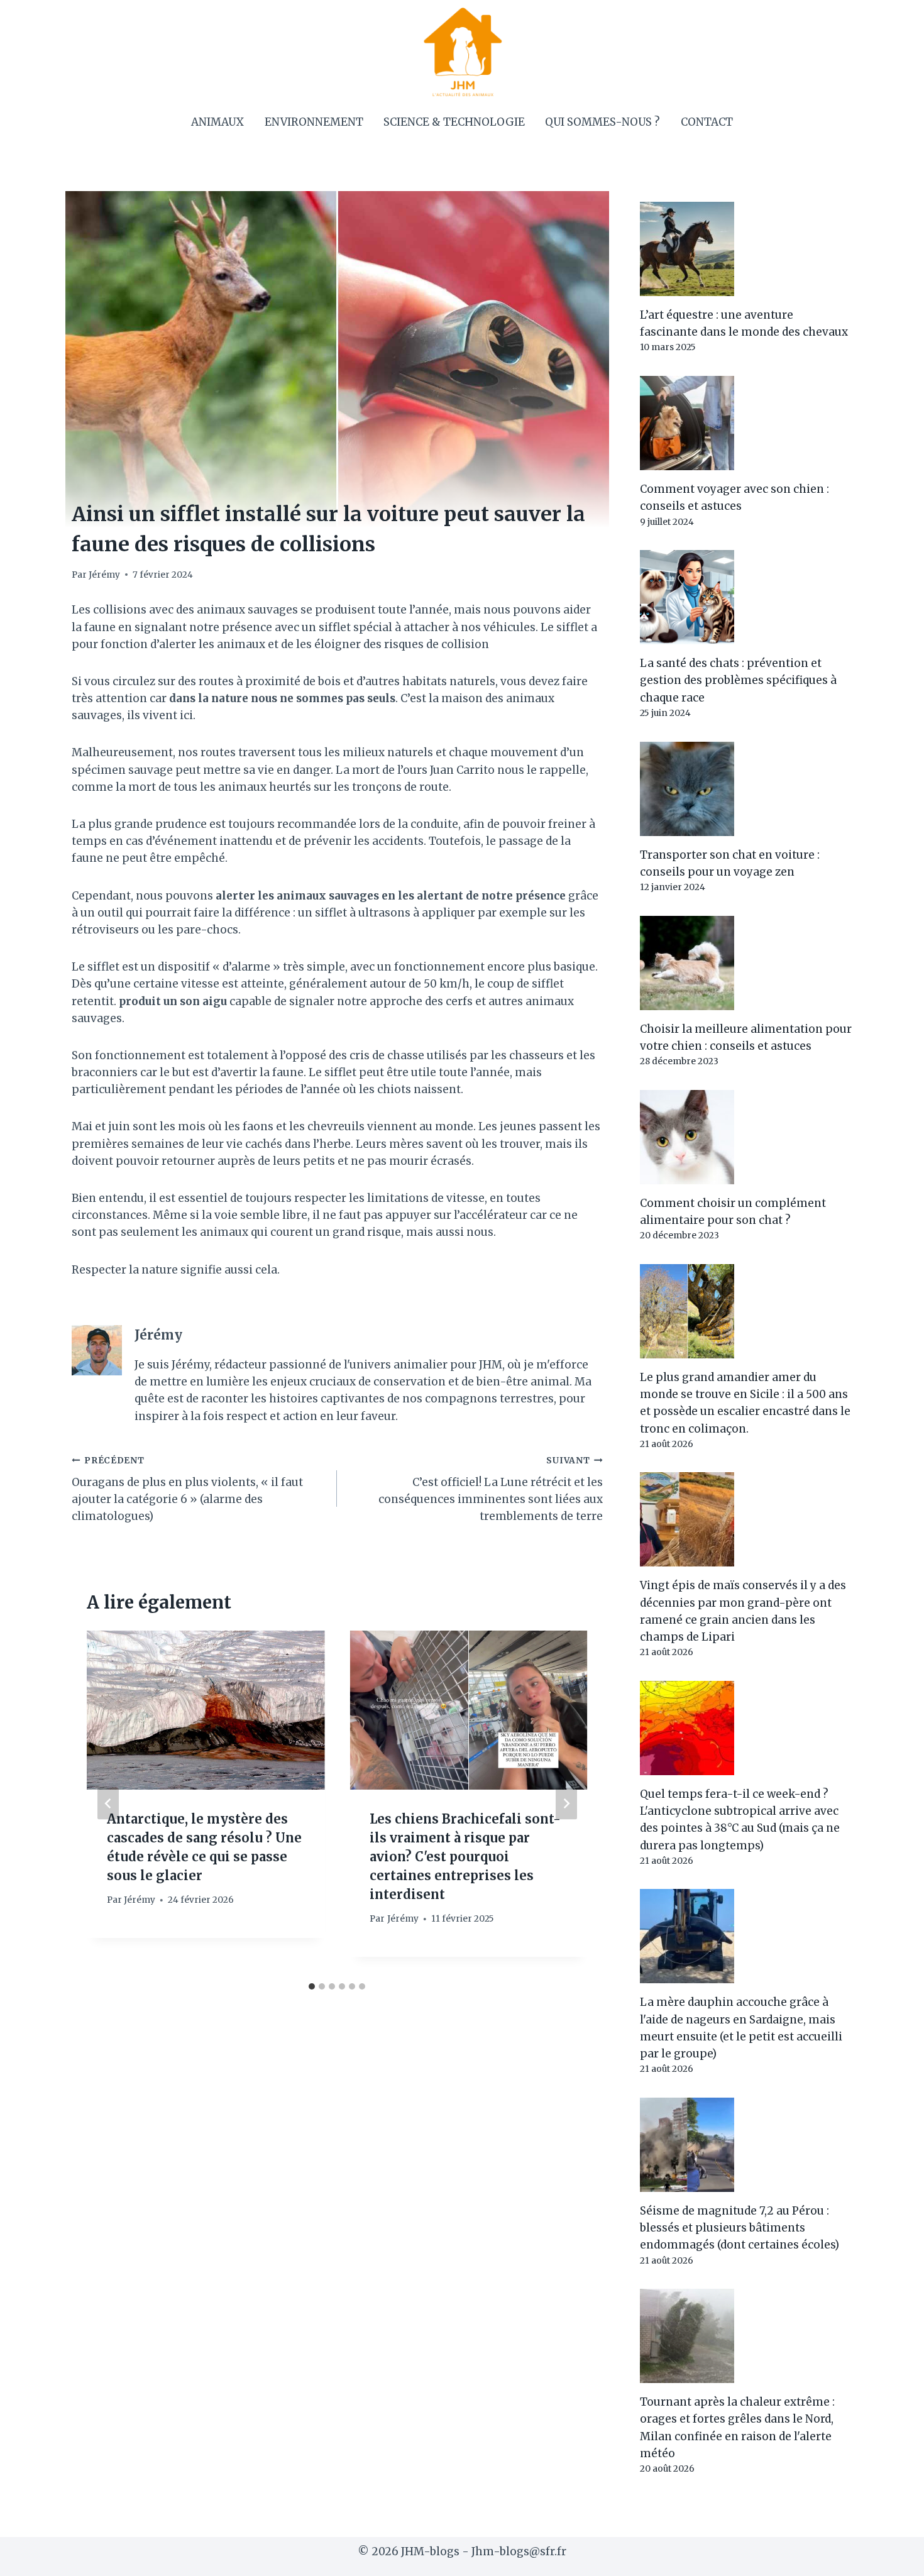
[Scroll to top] (892, 2557)
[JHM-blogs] (462, 52)
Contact (707, 122)
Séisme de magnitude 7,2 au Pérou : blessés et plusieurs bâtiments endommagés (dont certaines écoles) (740, 2228)
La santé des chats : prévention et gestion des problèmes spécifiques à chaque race (738, 680)
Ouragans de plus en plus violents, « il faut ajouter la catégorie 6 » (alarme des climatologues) (187, 1489)
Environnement (314, 122)
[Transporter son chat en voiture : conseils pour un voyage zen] (746, 789)
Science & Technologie (454, 122)
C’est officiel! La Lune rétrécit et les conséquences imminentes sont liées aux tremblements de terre (490, 1489)
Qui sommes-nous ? (602, 122)
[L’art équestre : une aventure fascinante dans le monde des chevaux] (746, 249)
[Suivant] (566, 1803)
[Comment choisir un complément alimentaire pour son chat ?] (746, 1137)
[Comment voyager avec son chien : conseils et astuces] (746, 423)
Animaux (217, 122)
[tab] (312, 1986)
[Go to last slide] (108, 1803)
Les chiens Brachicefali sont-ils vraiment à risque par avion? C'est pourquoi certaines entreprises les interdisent (465, 1857)
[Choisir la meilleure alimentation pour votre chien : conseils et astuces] (746, 963)
